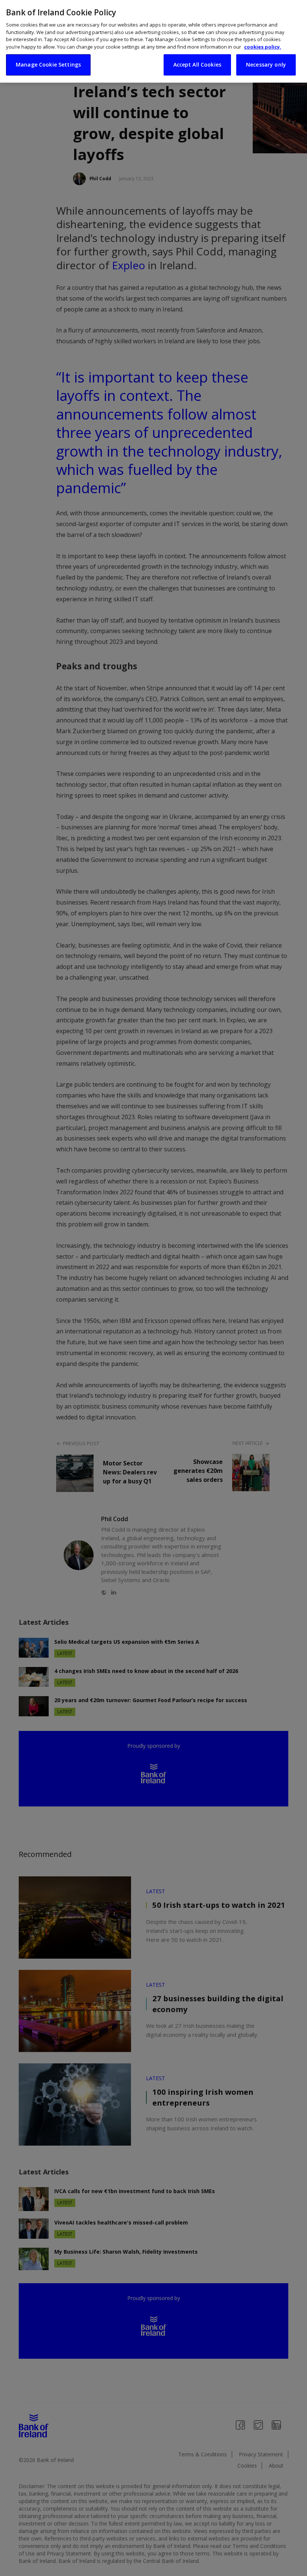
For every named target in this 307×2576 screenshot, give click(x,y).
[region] (153, 41)
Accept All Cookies (197, 65)
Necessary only (266, 65)
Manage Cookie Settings (48, 65)
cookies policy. (263, 47)
